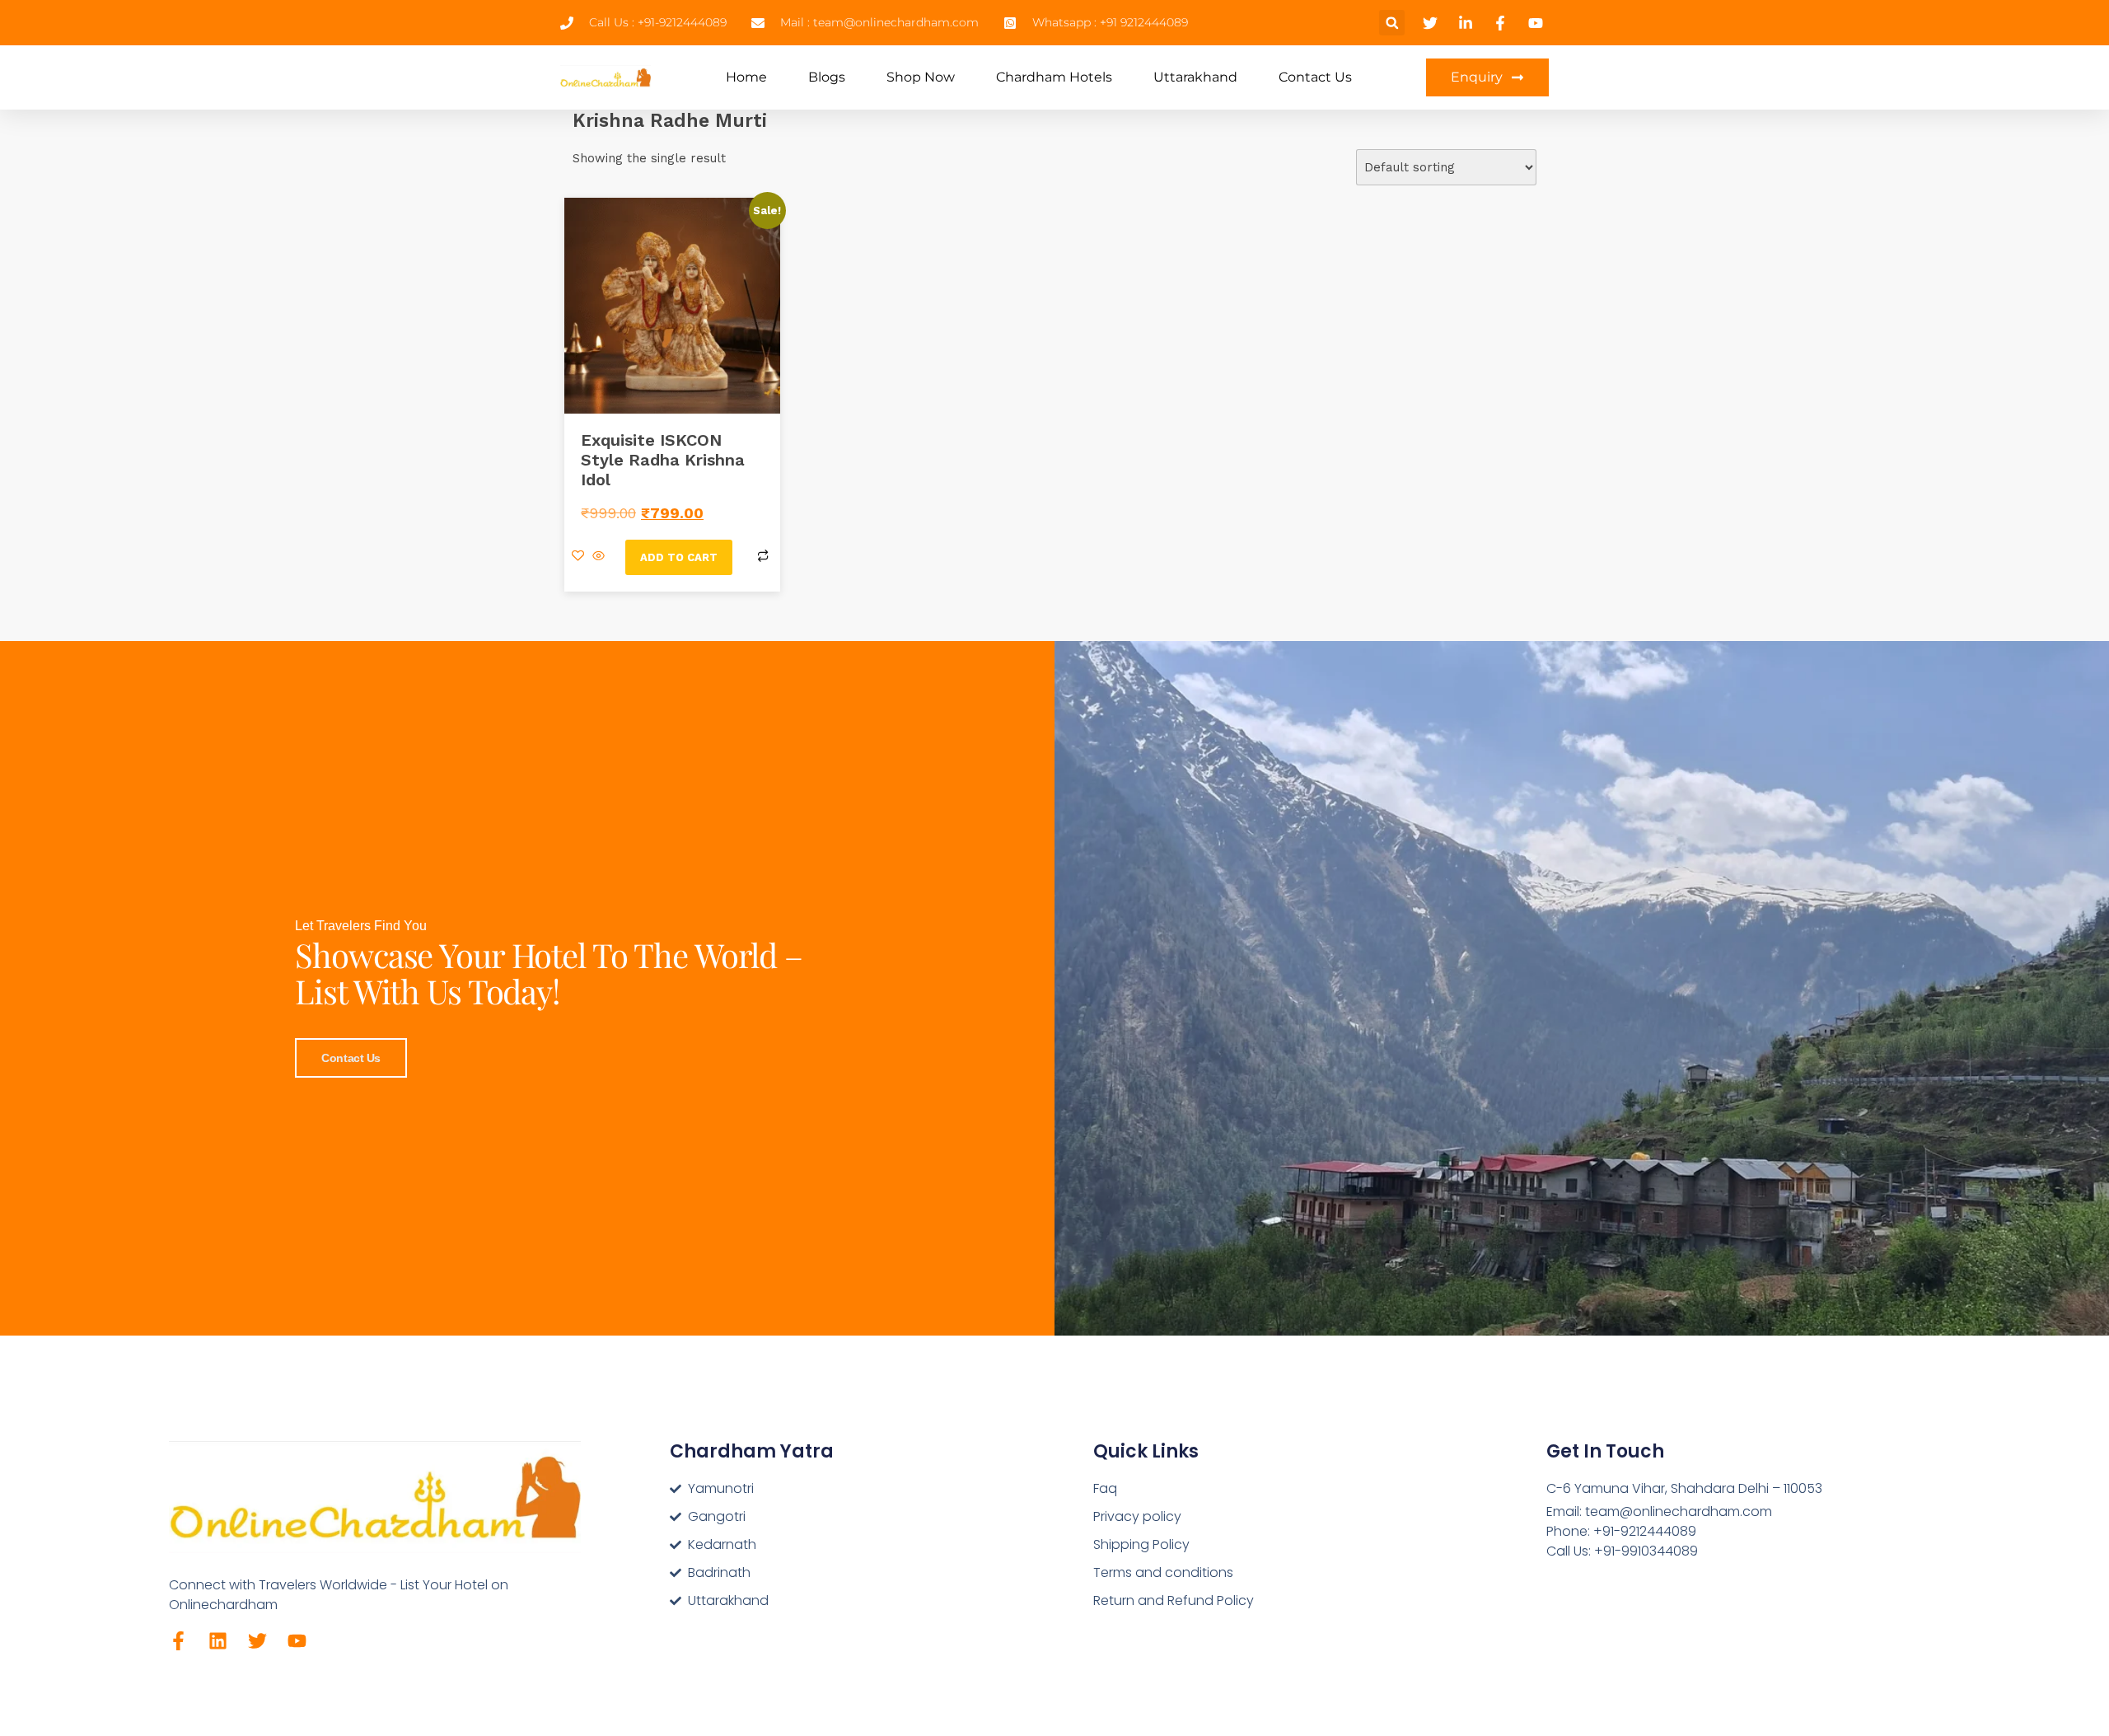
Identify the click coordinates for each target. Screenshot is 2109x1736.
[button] (1392, 23)
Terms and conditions (1163, 1572)
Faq (1105, 1488)
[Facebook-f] (178, 1641)
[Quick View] (599, 557)
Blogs (827, 77)
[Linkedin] (218, 1641)
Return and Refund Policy (1174, 1600)
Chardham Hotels (1054, 77)
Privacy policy (1137, 1516)
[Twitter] (257, 1641)
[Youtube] (297, 1641)
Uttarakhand (1195, 77)
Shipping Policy (1141, 1544)
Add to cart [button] (679, 557)
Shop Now (921, 77)
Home (746, 77)
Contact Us (1315, 77)
